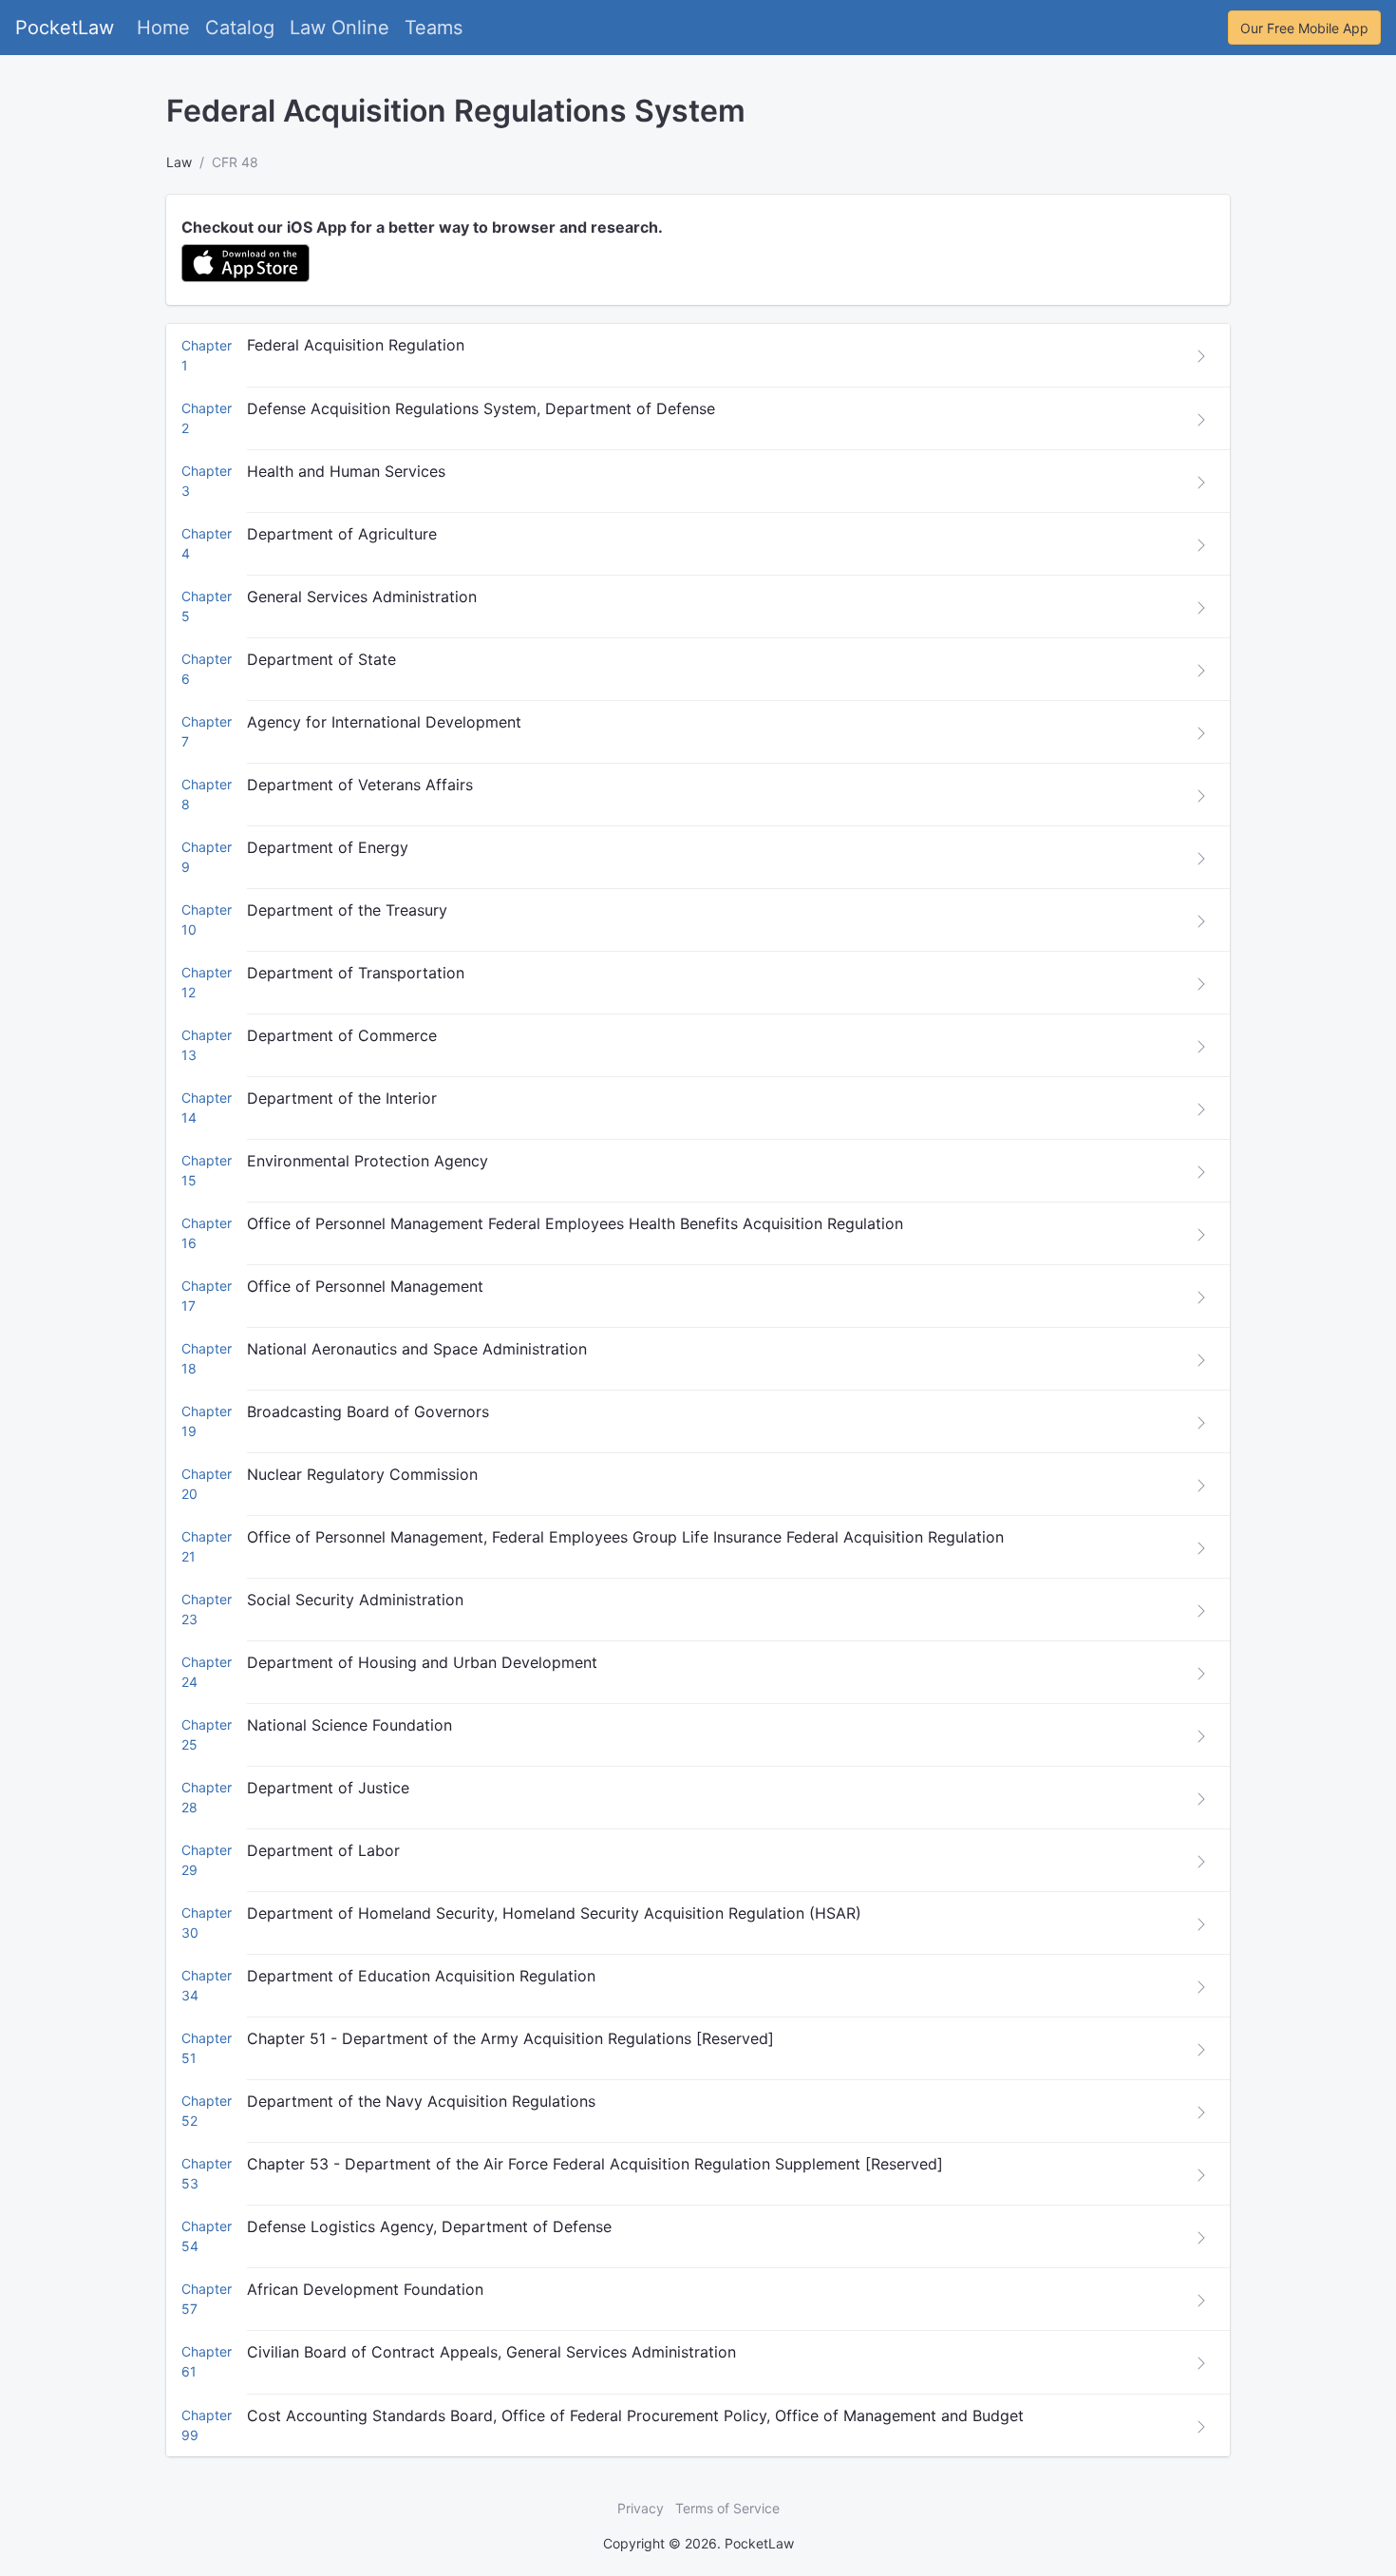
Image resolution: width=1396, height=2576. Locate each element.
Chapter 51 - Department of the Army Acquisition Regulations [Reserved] (510, 2038)
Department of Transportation (356, 973)
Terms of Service (727, 2508)
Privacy (641, 2508)
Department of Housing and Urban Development (422, 1662)
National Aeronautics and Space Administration (417, 1349)
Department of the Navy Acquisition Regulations (421, 2101)
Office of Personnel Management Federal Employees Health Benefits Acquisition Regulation (575, 1223)
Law (179, 162)
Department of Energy (328, 847)
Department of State (321, 659)
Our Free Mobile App (1304, 28)
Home (163, 28)
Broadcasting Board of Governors (368, 1411)
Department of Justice (328, 1788)
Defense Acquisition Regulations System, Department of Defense (481, 408)
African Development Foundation (365, 2289)
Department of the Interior (342, 1098)
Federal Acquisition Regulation (356, 345)
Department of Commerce (342, 1035)
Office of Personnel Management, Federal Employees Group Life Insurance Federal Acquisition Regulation (625, 1537)
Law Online (340, 28)
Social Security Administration (355, 1600)
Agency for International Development (384, 722)
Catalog (240, 28)
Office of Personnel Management (365, 1286)
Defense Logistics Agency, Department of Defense (429, 2226)
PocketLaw (65, 28)
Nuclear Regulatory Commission (362, 1474)
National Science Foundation (349, 1725)
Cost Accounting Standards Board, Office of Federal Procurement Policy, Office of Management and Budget (635, 2415)
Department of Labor (323, 1850)
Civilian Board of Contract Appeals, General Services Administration (491, 2352)
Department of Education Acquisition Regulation (421, 1976)
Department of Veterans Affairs (360, 785)
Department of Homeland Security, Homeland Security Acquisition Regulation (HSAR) (554, 1913)
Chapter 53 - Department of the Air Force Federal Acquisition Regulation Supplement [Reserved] (595, 2164)
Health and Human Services (346, 471)
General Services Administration (362, 597)
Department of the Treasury (347, 910)
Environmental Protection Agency (368, 1161)
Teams (434, 28)
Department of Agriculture (342, 534)
